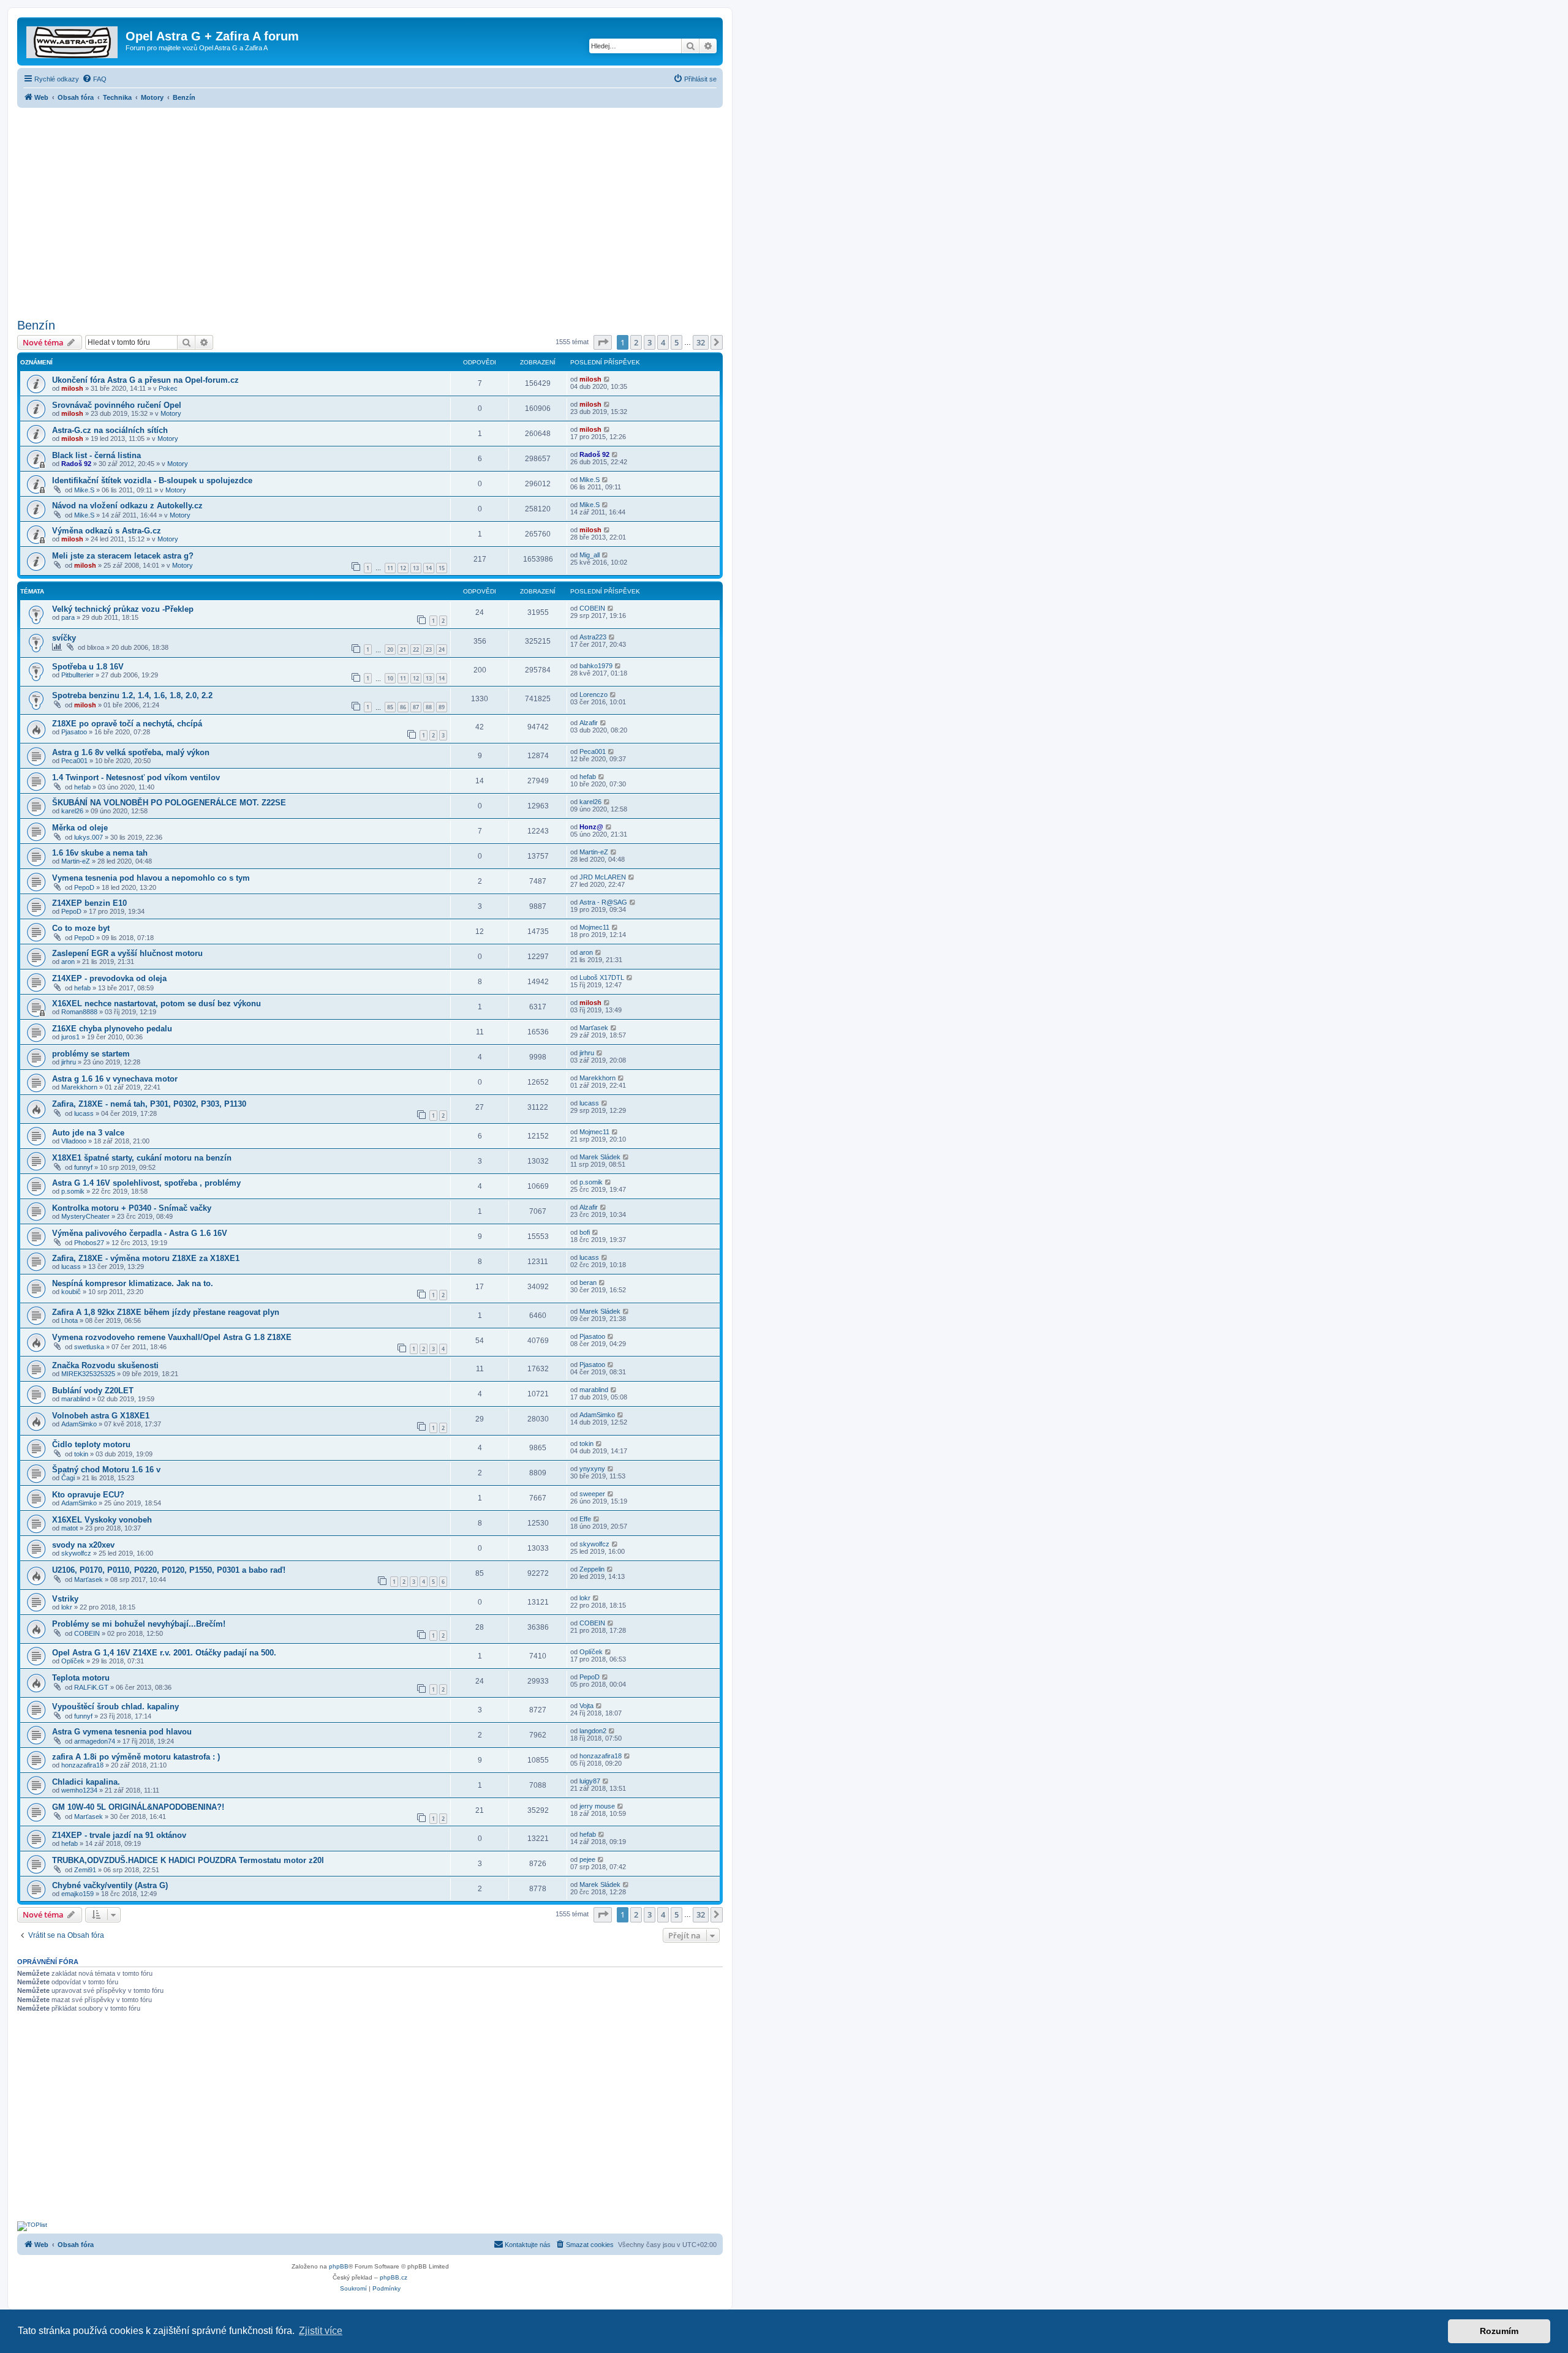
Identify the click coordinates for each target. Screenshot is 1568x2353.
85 (390, 707)
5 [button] (677, 342)
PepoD (84, 887)
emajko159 (77, 1894)
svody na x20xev (83, 1545)
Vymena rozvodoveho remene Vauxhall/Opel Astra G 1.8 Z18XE (172, 1337)
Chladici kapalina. (86, 1782)
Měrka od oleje (80, 828)
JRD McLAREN (603, 877)
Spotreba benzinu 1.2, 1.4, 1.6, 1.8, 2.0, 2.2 (132, 695)
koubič (71, 1292)
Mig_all (590, 555)
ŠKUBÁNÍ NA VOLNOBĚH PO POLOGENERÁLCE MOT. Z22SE (169, 803)
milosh (72, 388)
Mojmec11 (594, 927)
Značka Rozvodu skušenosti (105, 1365)
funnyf (83, 1167)
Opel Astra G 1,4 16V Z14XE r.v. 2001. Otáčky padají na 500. (164, 1653)
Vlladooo (74, 1141)
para (68, 617)
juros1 (70, 1037)
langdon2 (593, 1731)
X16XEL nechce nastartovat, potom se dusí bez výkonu (156, 1003)
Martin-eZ (76, 861)
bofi (585, 1232)
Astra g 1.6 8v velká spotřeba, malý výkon (131, 752)
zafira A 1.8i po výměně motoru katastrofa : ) (136, 1757)
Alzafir (589, 723)
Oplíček (73, 1661)
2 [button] (636, 342)
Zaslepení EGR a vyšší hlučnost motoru (127, 953)
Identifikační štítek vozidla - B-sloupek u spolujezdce (152, 480)
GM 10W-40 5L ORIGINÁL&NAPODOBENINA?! (138, 1807)
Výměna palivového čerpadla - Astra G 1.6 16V (140, 1233)
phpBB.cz (394, 2277)
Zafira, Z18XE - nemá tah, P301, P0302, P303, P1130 (149, 1104)
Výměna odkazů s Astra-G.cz (107, 531)
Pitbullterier (77, 675)
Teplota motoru (81, 1678)
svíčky (64, 638)
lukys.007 (89, 837)
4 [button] (663, 342)
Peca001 (74, 761)
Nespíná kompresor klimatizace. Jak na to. (133, 1283)
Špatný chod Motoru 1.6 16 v (106, 1470)
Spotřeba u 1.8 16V (88, 667)
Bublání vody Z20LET (93, 1391)
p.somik (73, 1191)
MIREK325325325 (88, 1374)
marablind (76, 1399)
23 (429, 649)
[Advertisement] (370, 209)
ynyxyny (592, 1469)
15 (442, 568)
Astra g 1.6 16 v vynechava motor (115, 1079)
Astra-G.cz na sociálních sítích (110, 430)
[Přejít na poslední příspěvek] (607, 379)
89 (442, 707)
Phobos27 (89, 1243)
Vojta (586, 1706)
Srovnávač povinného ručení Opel (117, 405)
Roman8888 (79, 1012)
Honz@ (591, 827)
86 (403, 707)
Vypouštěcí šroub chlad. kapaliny (115, 1707)
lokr (67, 1607)
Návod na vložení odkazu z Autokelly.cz (127, 506)
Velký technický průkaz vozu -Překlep (123, 609)
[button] (603, 342)
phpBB (339, 2266)
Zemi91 (85, 1870)
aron (68, 962)
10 (390, 678)
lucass (84, 1113)
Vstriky (65, 1599)
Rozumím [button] (1499, 2331)
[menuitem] (94, 79)
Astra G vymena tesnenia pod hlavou (122, 1732)
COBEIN (592, 608)
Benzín (36, 325)
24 (442, 649)
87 (416, 707)
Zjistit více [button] (321, 2331)
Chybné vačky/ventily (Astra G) (110, 1885)
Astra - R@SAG (603, 902)
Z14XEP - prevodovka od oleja (109, 978)
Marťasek (594, 1028)
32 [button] (701, 342)
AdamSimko (79, 1424)
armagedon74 (95, 1741)
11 (390, 568)
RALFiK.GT (91, 1687)
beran (588, 1282)
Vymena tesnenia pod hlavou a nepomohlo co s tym (151, 878)
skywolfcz (76, 1553)
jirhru (69, 1062)
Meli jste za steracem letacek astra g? (123, 556)
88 (429, 707)
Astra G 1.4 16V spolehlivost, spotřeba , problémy (146, 1183)
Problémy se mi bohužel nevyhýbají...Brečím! (139, 1624)
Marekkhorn (79, 1087)
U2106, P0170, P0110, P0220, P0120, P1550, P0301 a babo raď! (169, 1570)
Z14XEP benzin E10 (89, 903)
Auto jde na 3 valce (88, 1133)
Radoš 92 (76, 464)
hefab (82, 787)
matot (70, 1528)
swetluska (89, 1347)
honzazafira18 (82, 1765)
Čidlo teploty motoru (91, 1444)
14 (429, 568)
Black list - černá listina (96, 455)
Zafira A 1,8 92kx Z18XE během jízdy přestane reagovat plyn (166, 1312)
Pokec (168, 388)
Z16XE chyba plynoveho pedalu (112, 1029)
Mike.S (84, 490)
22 (416, 649)
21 (403, 649)
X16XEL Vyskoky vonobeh (102, 1520)
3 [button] (650, 342)
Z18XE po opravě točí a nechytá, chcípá (127, 724)
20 (390, 649)
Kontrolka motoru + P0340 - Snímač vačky (132, 1208)
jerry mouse (597, 1806)
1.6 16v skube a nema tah (100, 853)
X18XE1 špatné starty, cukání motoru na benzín (142, 1158)
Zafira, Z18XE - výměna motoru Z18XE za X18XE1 (146, 1258)
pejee (587, 1859)
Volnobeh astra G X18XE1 (101, 1416)
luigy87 (590, 1781)
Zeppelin (592, 1569)
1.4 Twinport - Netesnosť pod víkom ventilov (136, 777)
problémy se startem (91, 1054)
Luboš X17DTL (602, 977)
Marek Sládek (600, 1157)
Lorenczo (594, 695)
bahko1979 (596, 666)
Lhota (70, 1320)
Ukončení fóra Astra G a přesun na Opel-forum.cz (145, 380)
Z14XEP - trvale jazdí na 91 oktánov (119, 1835)
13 (416, 568)
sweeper (592, 1494)
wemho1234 (79, 1790)
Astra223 (593, 637)
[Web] (73, 40)
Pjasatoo (74, 732)
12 (403, 568)
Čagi (68, 1478)
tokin (81, 1454)
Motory (171, 413)
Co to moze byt (81, 928)
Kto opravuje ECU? (88, 1495)
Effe (585, 1519)
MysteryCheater (85, 1216)
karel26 (72, 811)
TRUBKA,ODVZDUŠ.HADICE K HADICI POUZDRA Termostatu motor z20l (188, 1860)
